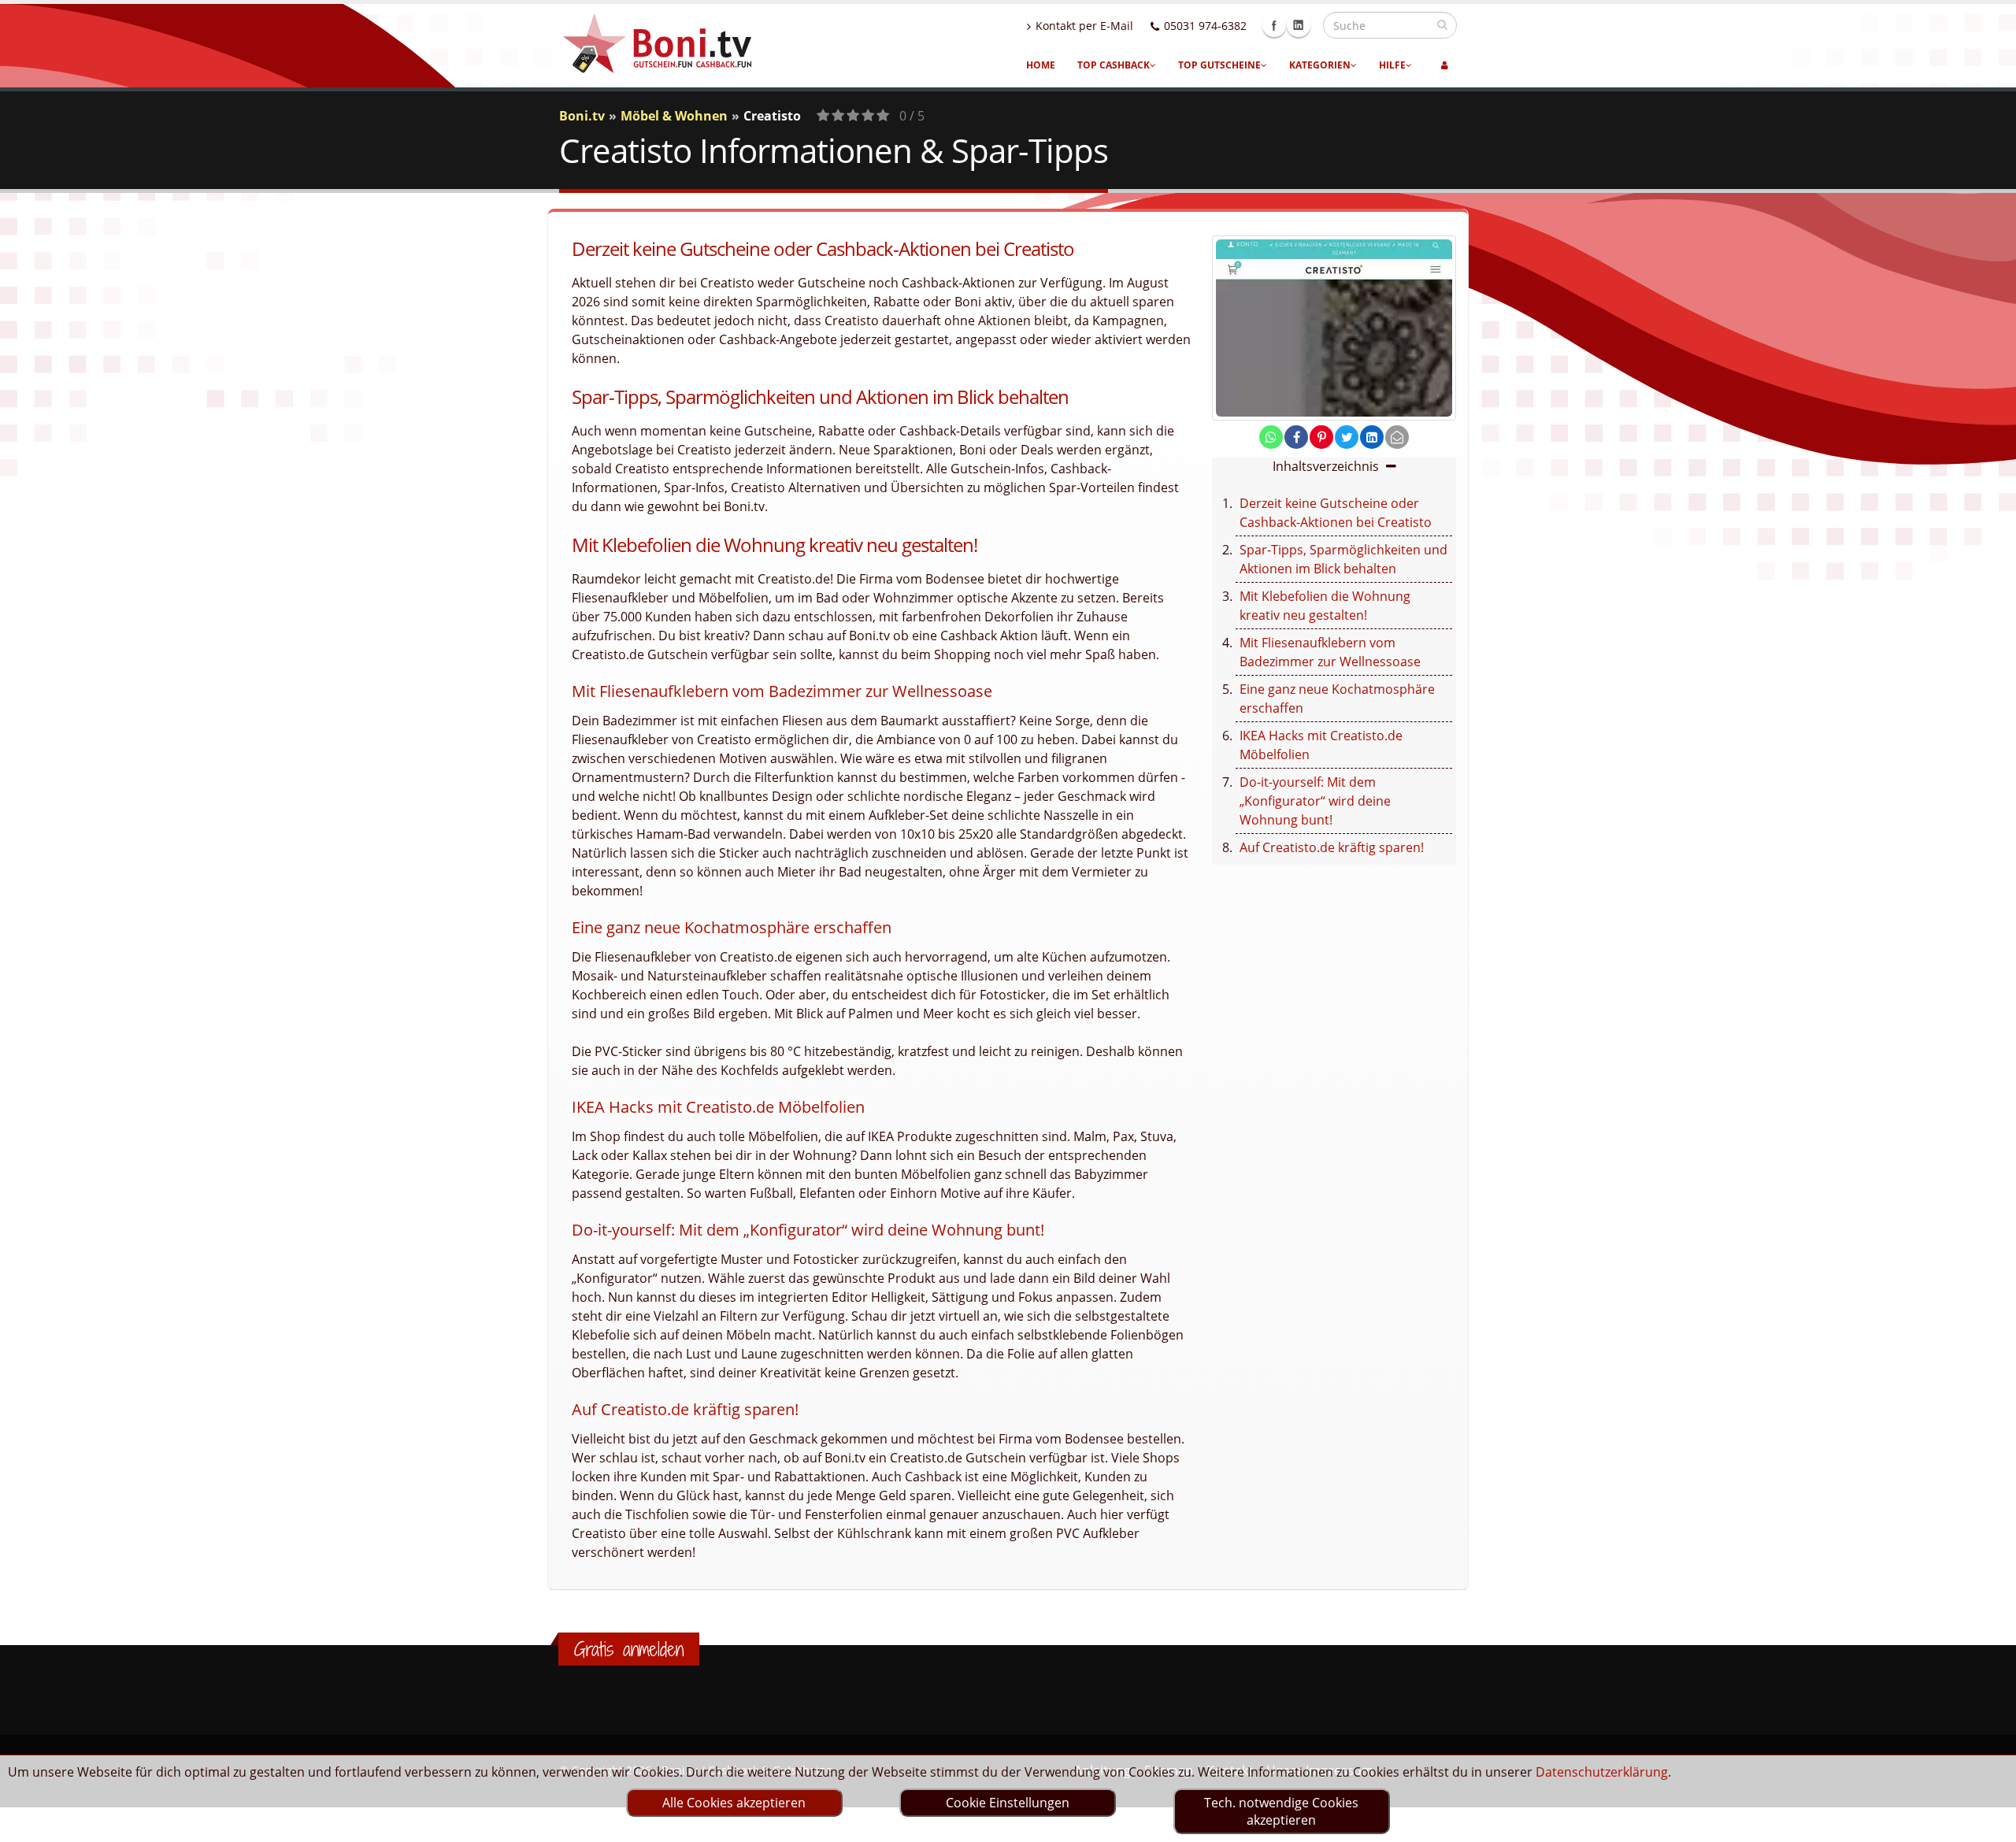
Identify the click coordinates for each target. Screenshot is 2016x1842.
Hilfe (1392, 65)
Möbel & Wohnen (674, 116)
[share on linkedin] (1372, 437)
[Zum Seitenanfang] (1989, 1823)
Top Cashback (1114, 65)
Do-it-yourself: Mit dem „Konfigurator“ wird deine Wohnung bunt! (1315, 801)
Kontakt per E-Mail (1084, 26)
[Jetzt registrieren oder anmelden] (1445, 65)
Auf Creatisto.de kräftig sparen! (1332, 847)
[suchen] (1442, 24)
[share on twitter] (1347, 437)
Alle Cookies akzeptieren (734, 1803)
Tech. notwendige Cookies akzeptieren (1281, 1811)
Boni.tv (582, 116)
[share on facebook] (1296, 437)
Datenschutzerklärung (1602, 1772)
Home (1041, 65)
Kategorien (1320, 65)
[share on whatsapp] (1271, 437)
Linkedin (1299, 25)
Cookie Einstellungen (1008, 1803)
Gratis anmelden (629, 1649)
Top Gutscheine (1219, 65)
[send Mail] (1397, 437)
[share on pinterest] (1321, 437)
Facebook (1274, 25)
